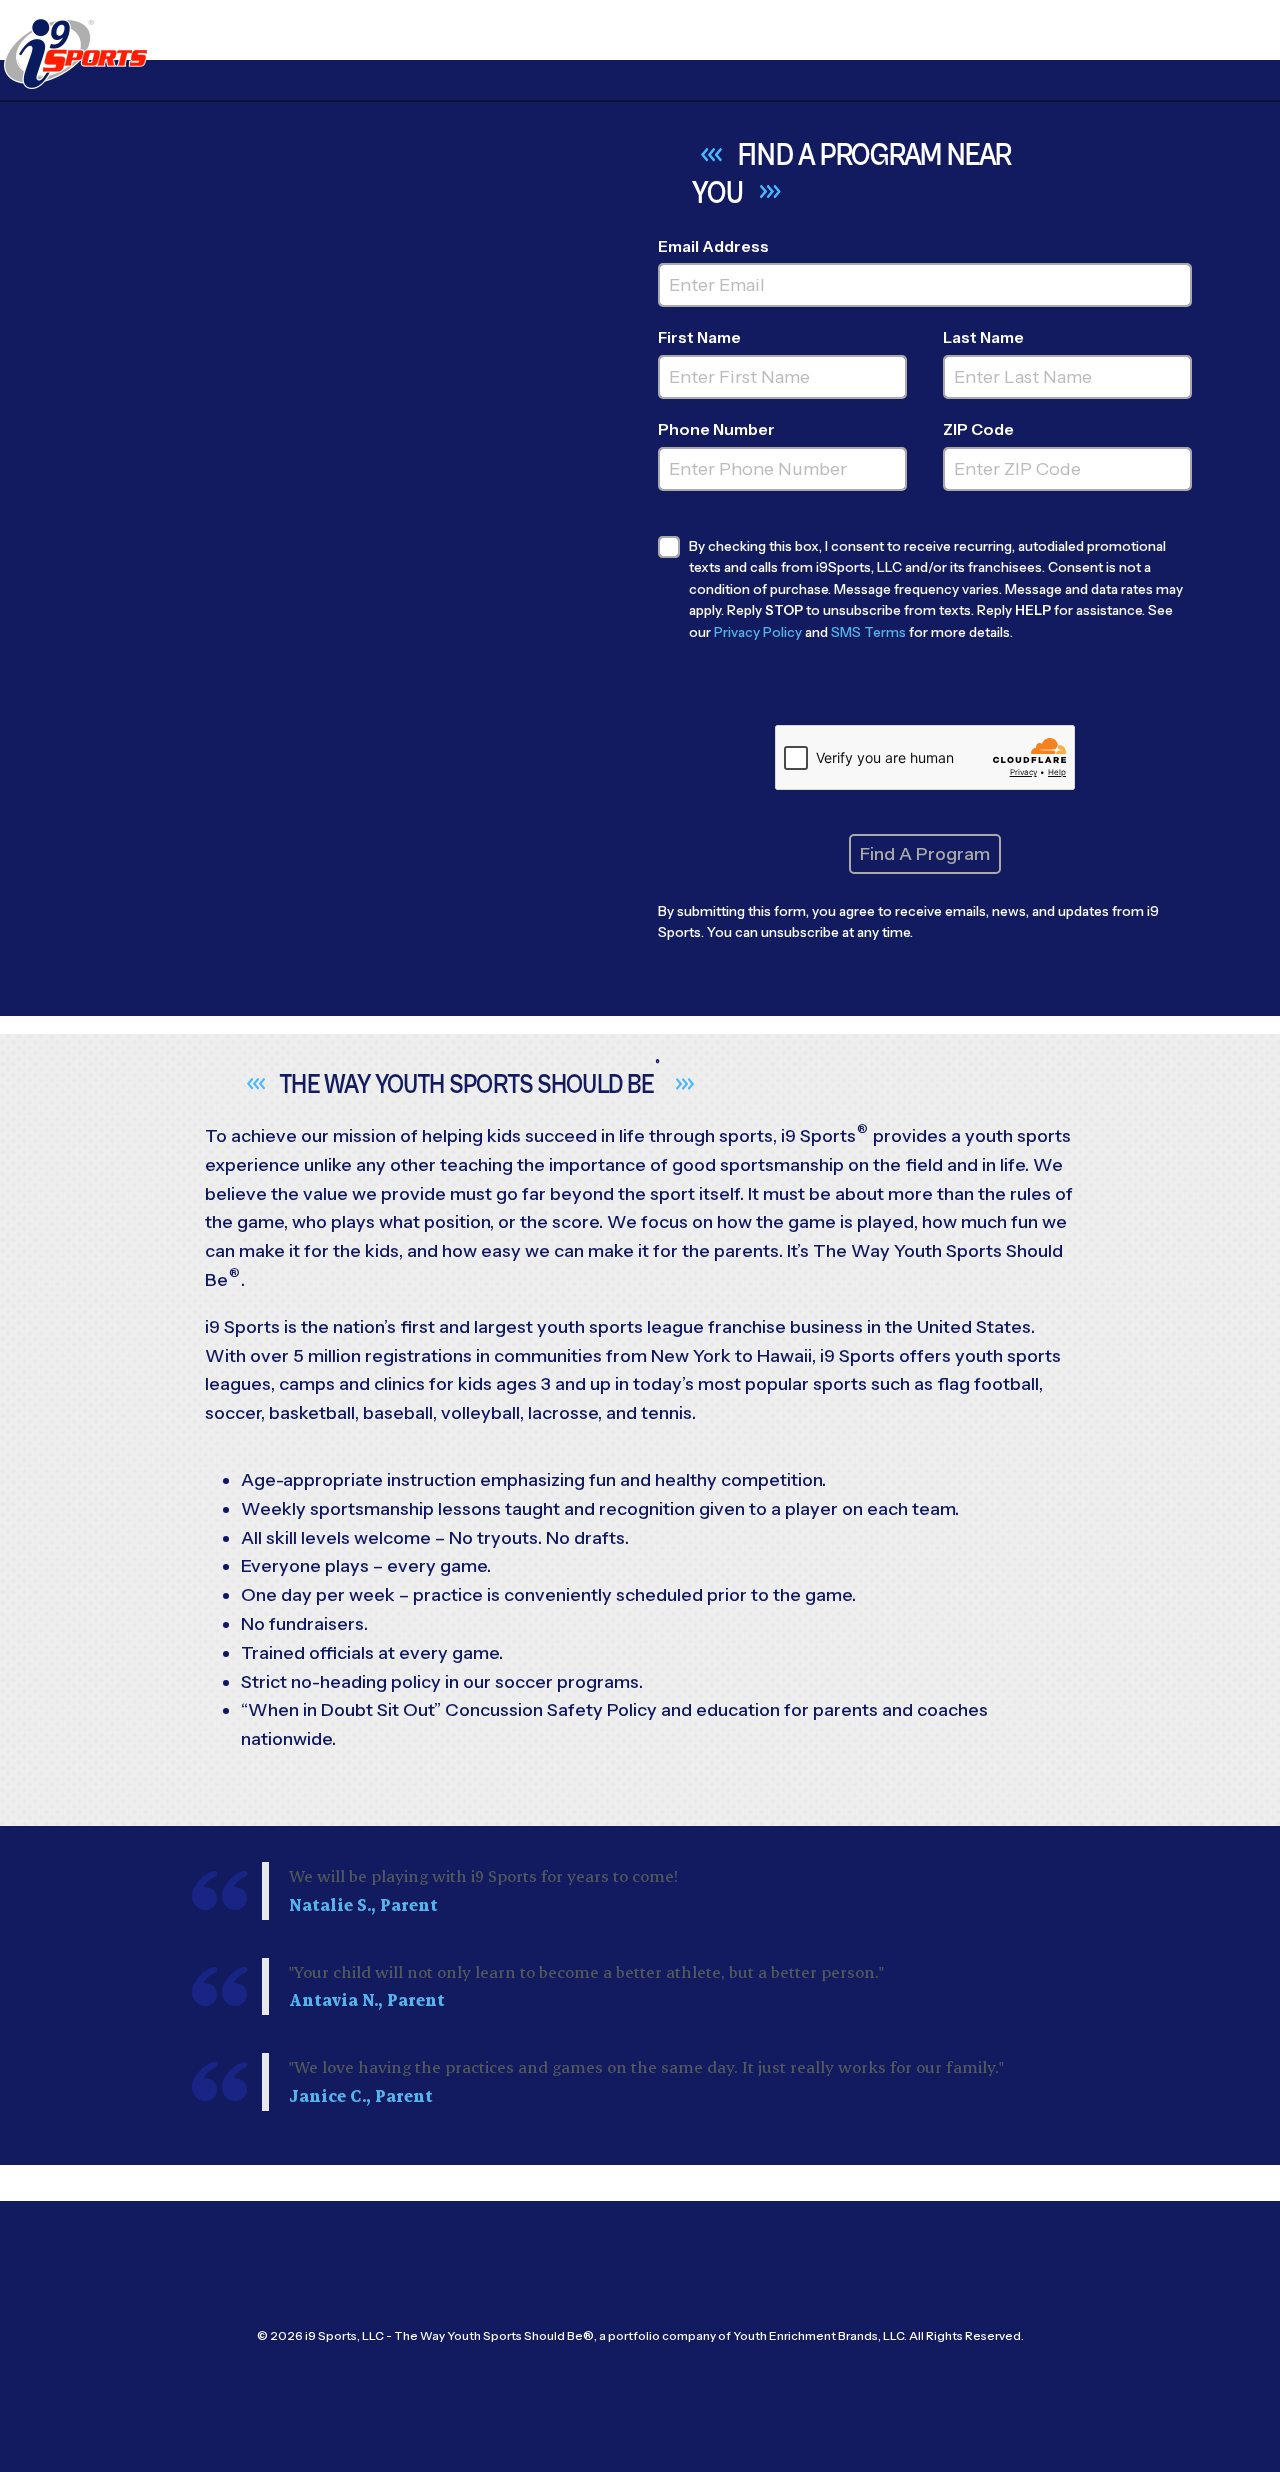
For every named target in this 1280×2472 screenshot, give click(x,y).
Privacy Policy (758, 632)
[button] (940, 612)
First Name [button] (699, 337)
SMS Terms (868, 632)
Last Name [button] (983, 337)
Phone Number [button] (716, 429)
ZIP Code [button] (978, 429)
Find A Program (925, 854)
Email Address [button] (713, 246)
